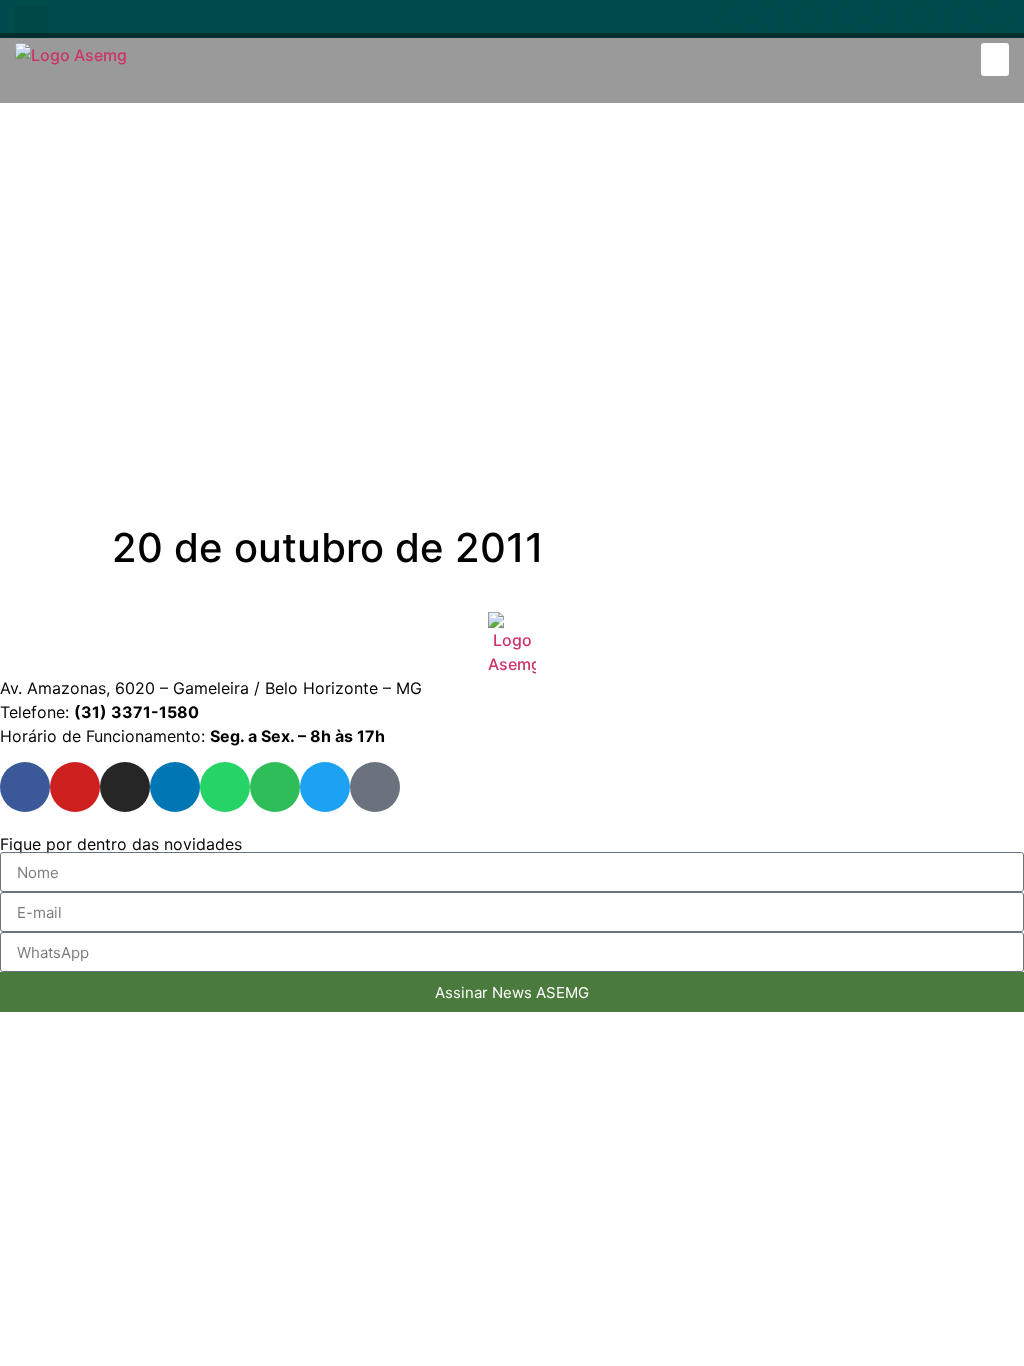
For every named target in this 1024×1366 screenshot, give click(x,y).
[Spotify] (920, 18)
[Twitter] (958, 18)
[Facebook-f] (732, 18)
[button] (31, 21)
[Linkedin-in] (845, 18)
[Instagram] (807, 18)
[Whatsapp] (883, 18)
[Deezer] (995, 18)
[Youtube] (770, 18)
